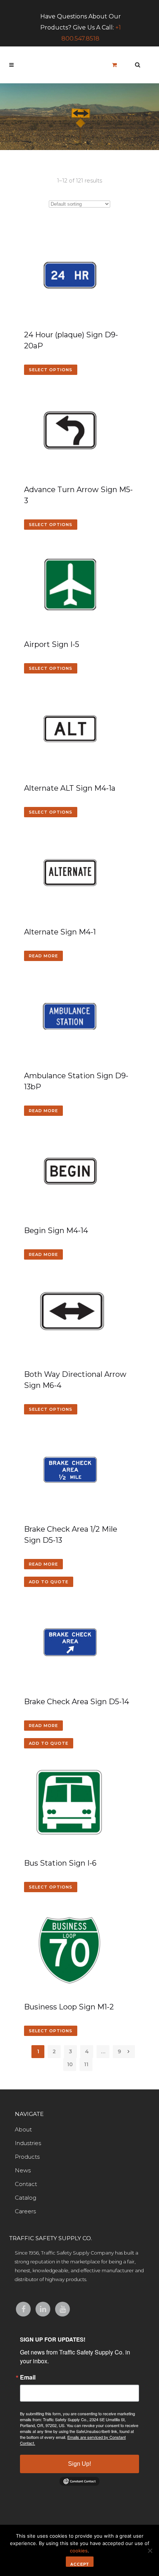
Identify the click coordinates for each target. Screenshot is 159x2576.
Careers (25, 2211)
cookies (79, 2551)
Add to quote (49, 1582)
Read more (43, 956)
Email (28, 2377)
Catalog (26, 2198)
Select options (51, 370)
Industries (28, 2143)
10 (70, 2064)
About (23, 2129)
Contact (26, 2184)
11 (86, 2064)
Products (27, 2157)
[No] (150, 2551)
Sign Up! (79, 2464)
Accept (80, 2564)
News (23, 2170)
